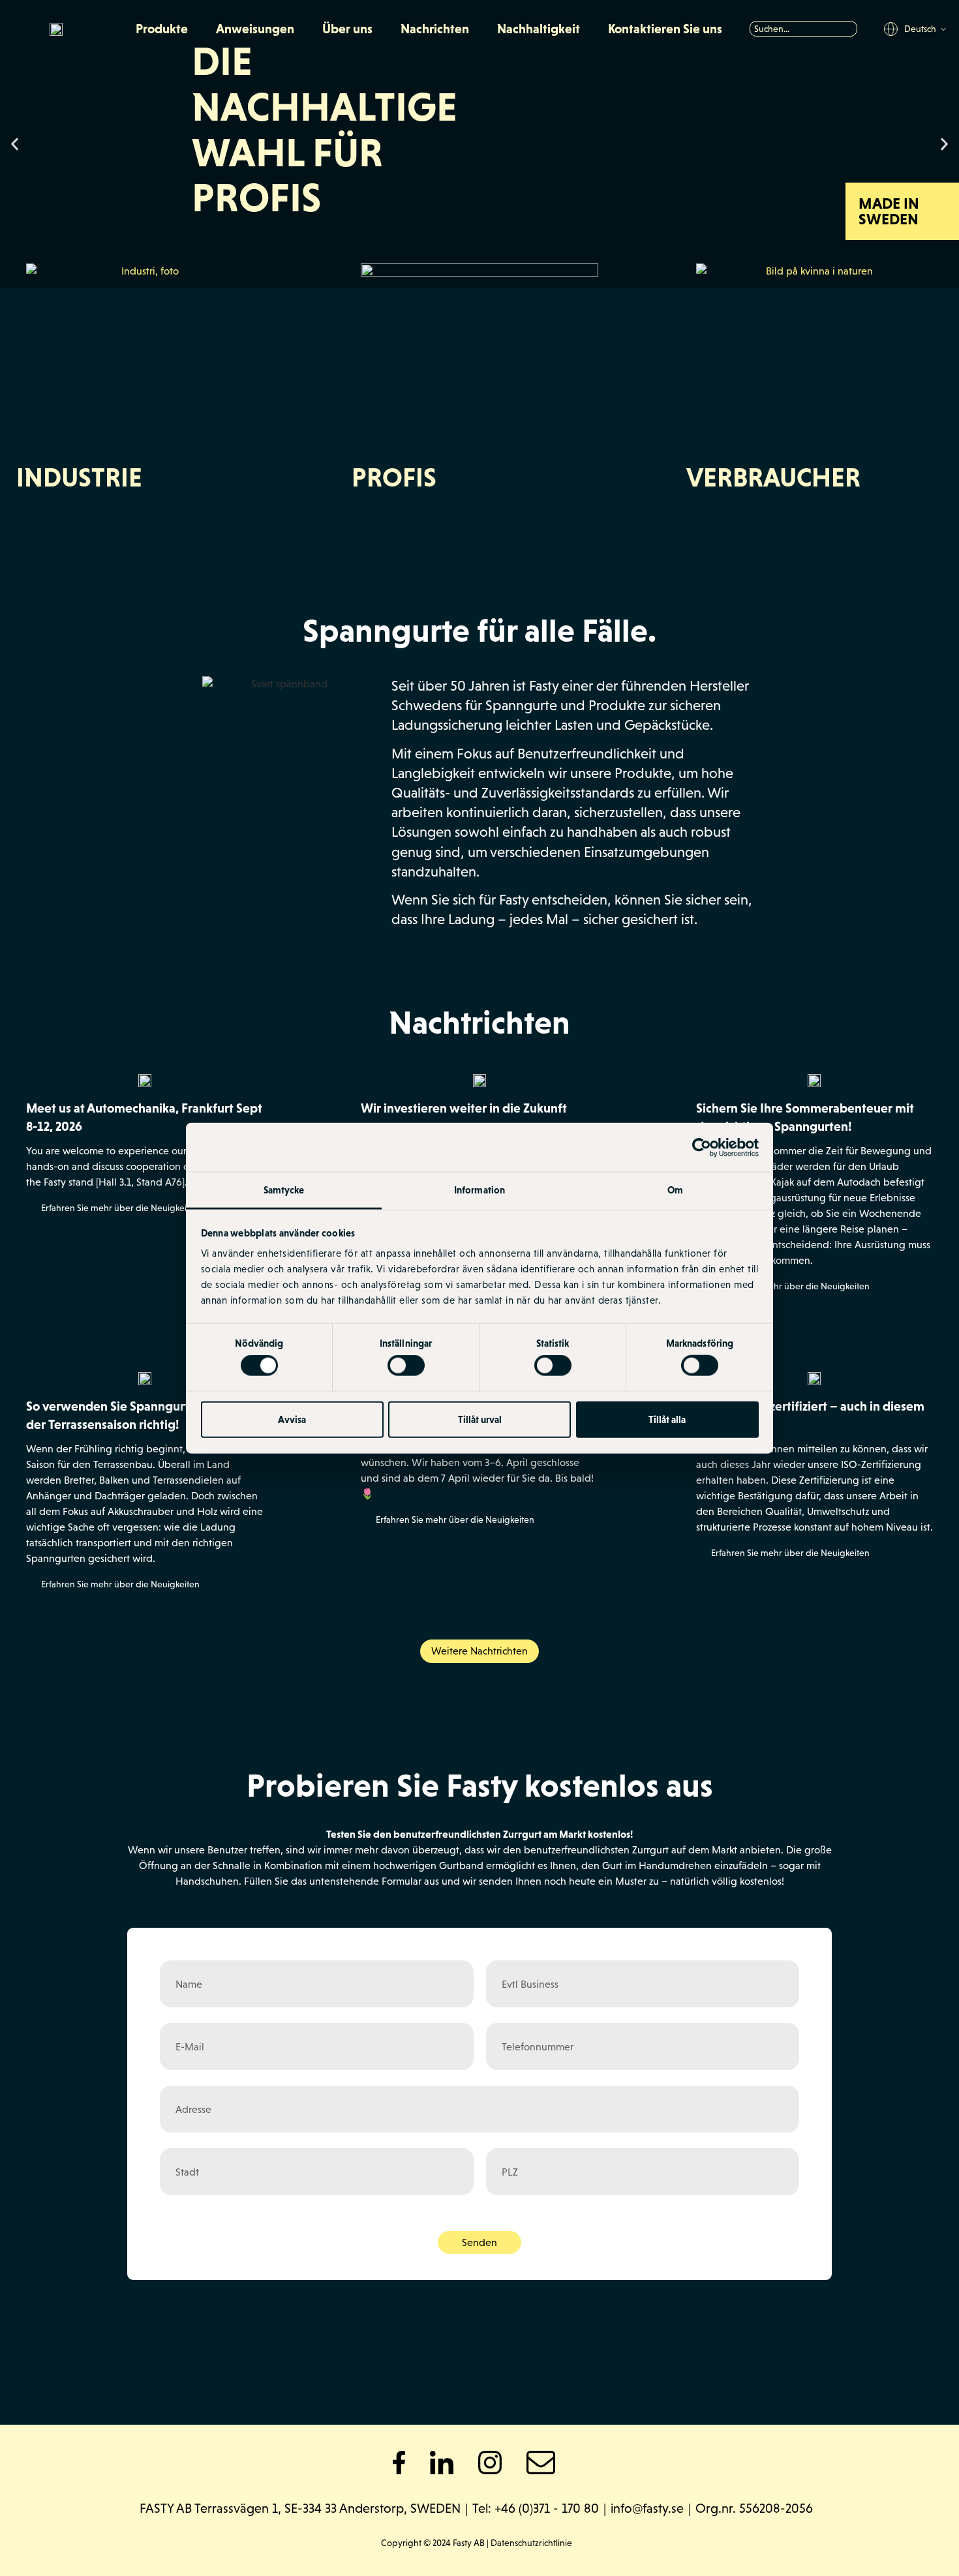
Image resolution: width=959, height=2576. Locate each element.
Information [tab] (479, 1190)
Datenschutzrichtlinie (531, 2543)
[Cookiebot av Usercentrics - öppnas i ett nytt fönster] (702, 1147)
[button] (15, 144)
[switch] (406, 1366)
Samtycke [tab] (284, 1190)
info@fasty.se (647, 2508)
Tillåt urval (480, 1419)
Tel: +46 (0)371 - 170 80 (536, 2508)
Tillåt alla (667, 1419)
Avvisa (292, 1419)
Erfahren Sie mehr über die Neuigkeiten (120, 1208)
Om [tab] (675, 1190)
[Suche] (851, 29)
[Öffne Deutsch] (943, 30)
